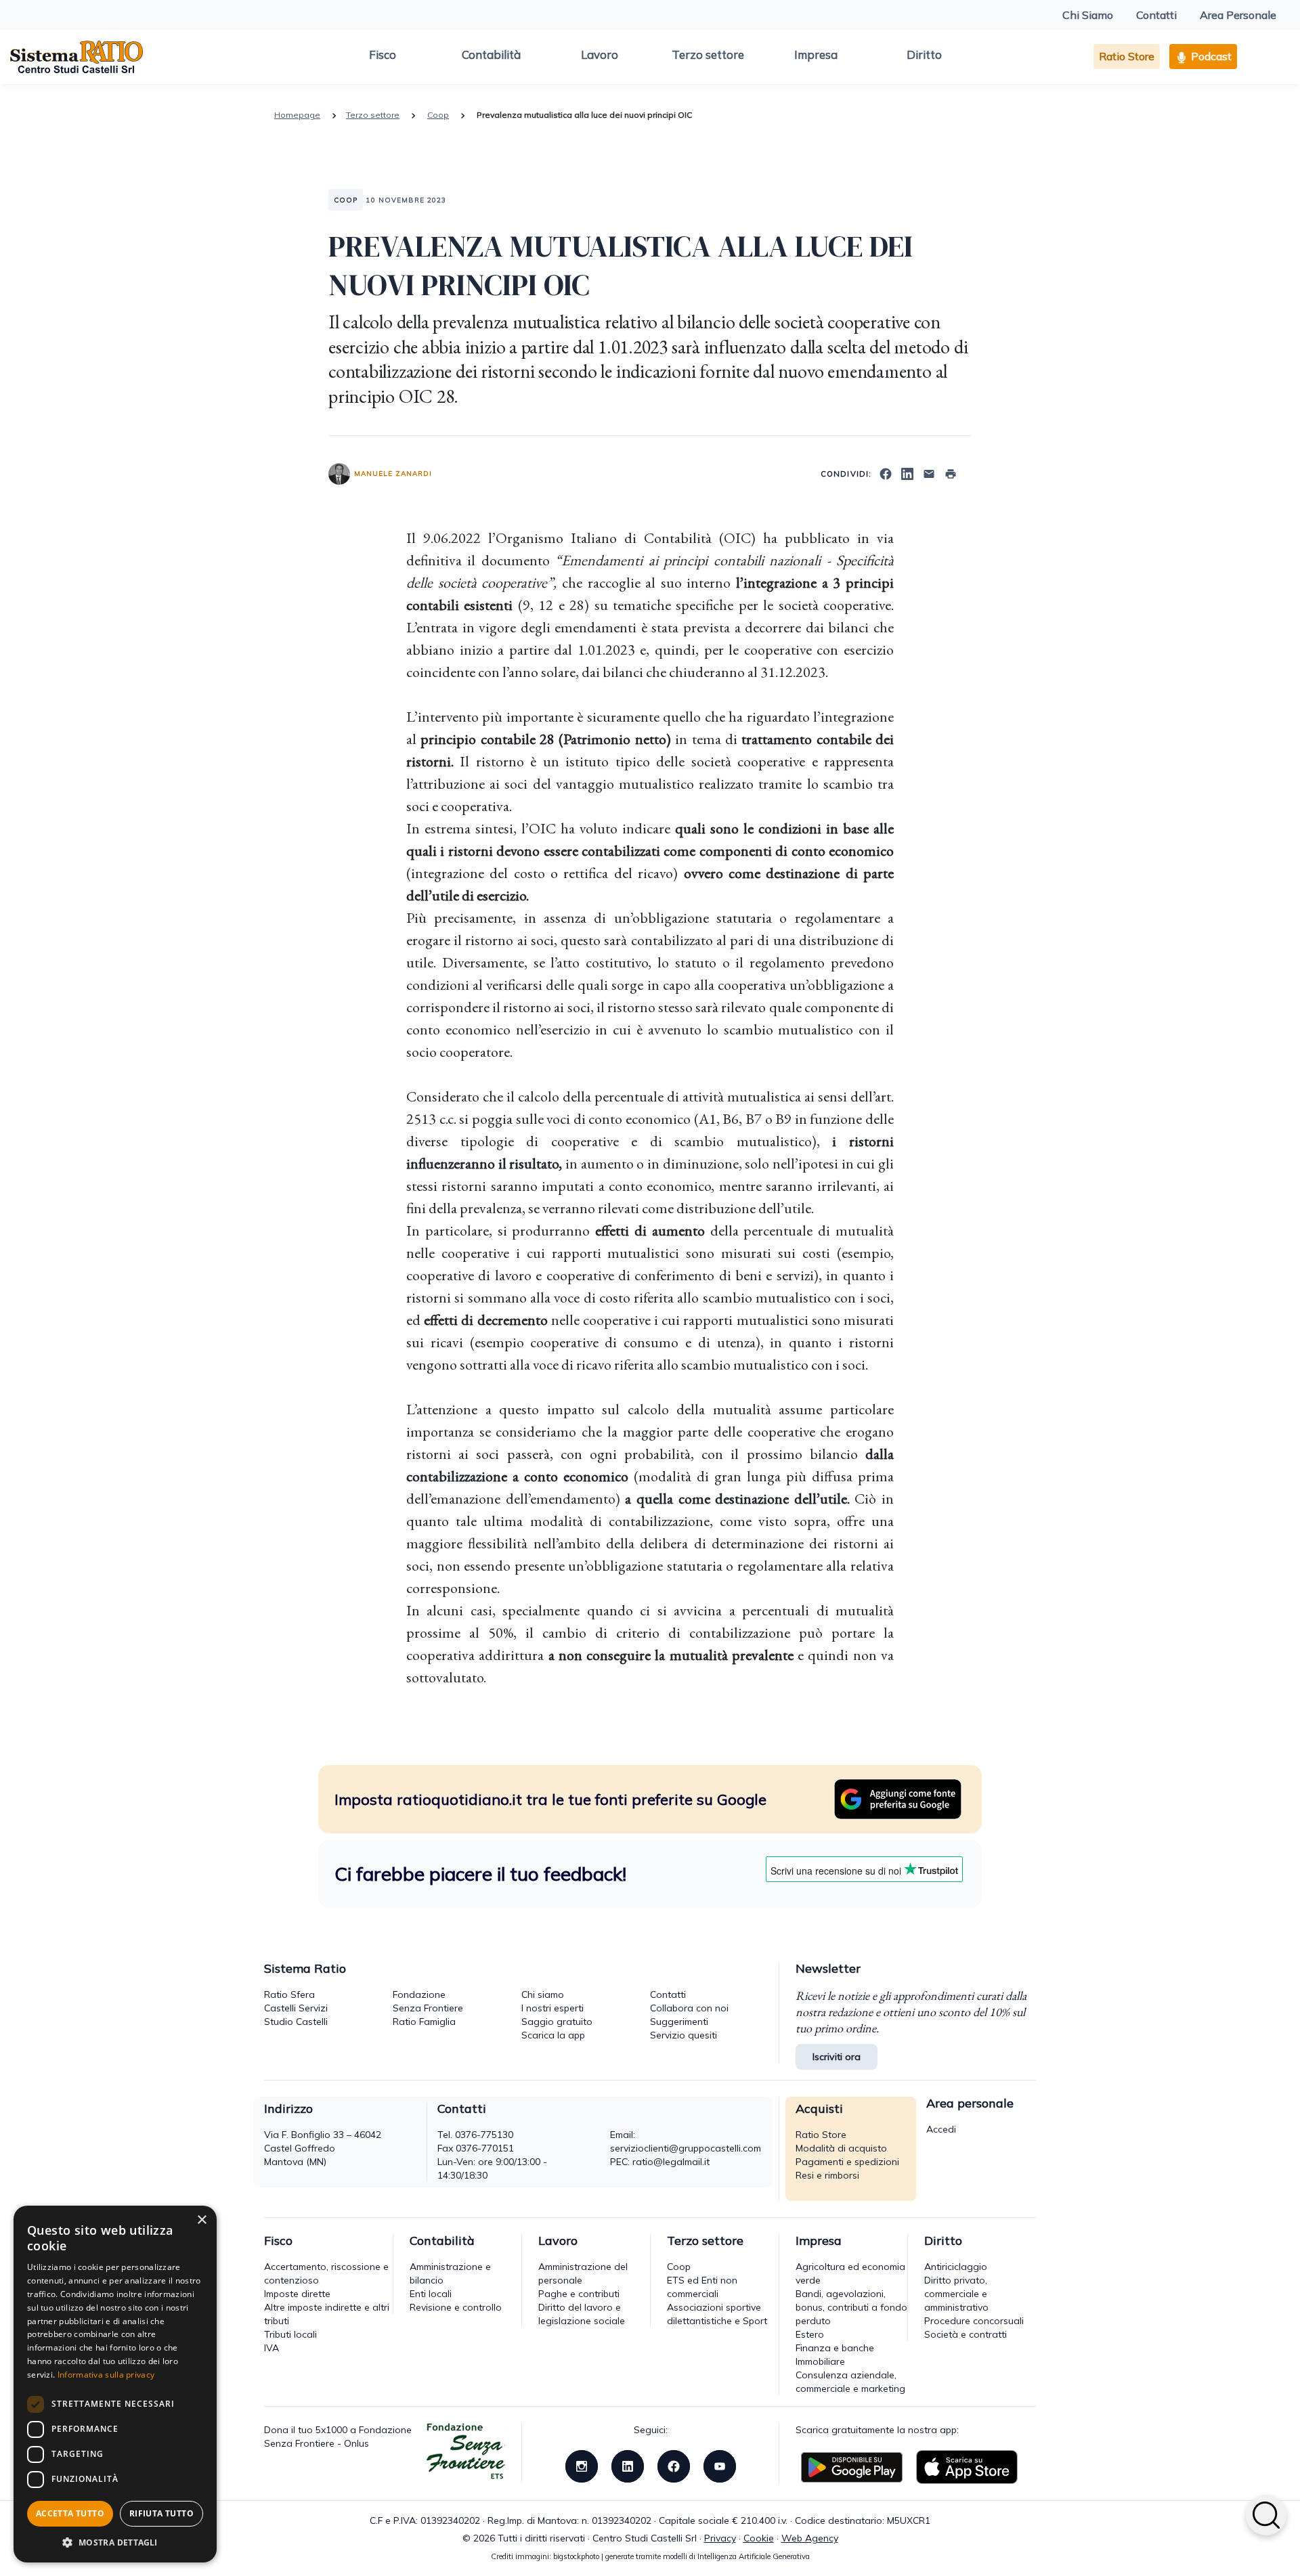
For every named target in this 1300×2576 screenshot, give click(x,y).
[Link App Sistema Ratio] (852, 2466)
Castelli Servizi (296, 2008)
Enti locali (431, 2294)
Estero (810, 2334)
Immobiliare (820, 2361)
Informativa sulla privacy (106, 2375)
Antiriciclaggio (956, 2267)
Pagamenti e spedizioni (847, 2162)
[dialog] (115, 2384)
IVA (272, 2348)
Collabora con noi (689, 2008)
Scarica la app (553, 2035)
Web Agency (810, 2538)
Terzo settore (708, 54)
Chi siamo (543, 1994)
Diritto (924, 54)
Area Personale (1238, 15)
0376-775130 (484, 2135)
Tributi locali (290, 2334)
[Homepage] (77, 56)
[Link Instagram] (582, 2466)
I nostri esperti (552, 2008)
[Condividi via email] (929, 473)
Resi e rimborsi (827, 2175)
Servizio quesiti (684, 2035)
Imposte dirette (297, 2294)
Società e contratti (966, 2334)
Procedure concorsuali (974, 2321)
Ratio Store (1127, 56)
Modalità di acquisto (841, 2148)
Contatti (1156, 15)
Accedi (941, 2129)
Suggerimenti (679, 2022)
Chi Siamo (1088, 15)
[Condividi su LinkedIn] (907, 473)
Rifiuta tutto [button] (161, 2513)
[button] (115, 2542)
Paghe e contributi (579, 2294)
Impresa (816, 54)
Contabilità (491, 54)
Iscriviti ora (837, 2057)
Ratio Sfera (289, 1994)
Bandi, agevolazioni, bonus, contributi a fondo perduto (851, 2307)
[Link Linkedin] (628, 2466)
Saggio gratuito (557, 2022)
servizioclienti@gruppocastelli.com (686, 2148)
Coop (438, 115)
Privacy (720, 2538)
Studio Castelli (296, 2022)
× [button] (201, 2220)
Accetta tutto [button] (70, 2513)
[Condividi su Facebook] (886, 473)
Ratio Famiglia (424, 2022)
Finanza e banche (835, 2348)
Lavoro (600, 54)
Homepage (297, 115)
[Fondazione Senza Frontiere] (466, 2452)
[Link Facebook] (674, 2466)
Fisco (383, 54)
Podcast (1210, 56)
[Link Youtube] (720, 2466)
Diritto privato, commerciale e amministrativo (956, 2294)
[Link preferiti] (898, 1798)
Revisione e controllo (456, 2307)
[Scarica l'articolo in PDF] (951, 473)
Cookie (759, 2538)
